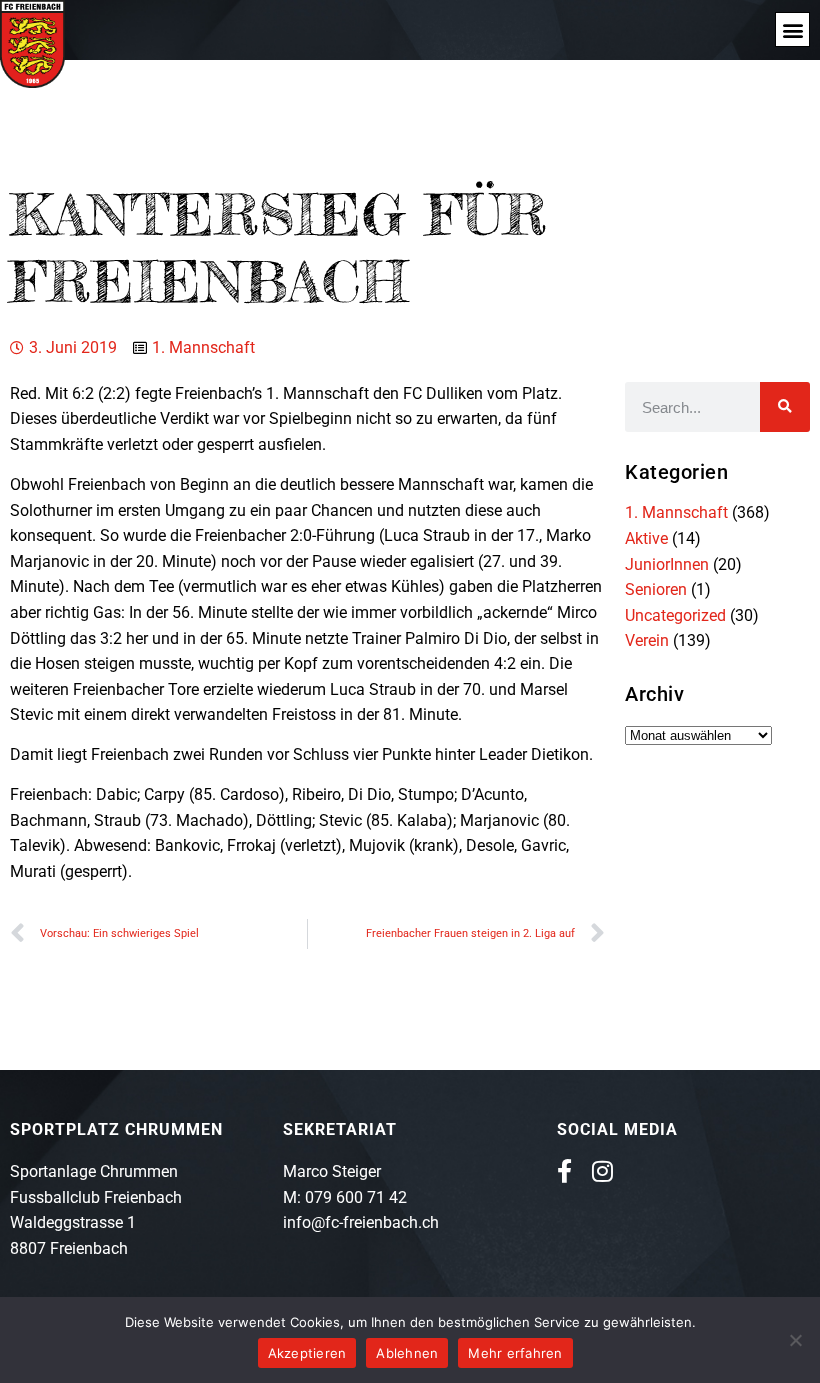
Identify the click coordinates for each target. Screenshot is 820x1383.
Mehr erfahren (515, 1353)
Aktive (646, 538)
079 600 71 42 (356, 1197)
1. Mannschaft (203, 347)
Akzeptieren (307, 1353)
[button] (792, 29)
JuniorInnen (667, 564)
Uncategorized (675, 615)
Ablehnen (407, 1353)
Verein (647, 640)
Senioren (656, 589)
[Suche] (785, 407)
